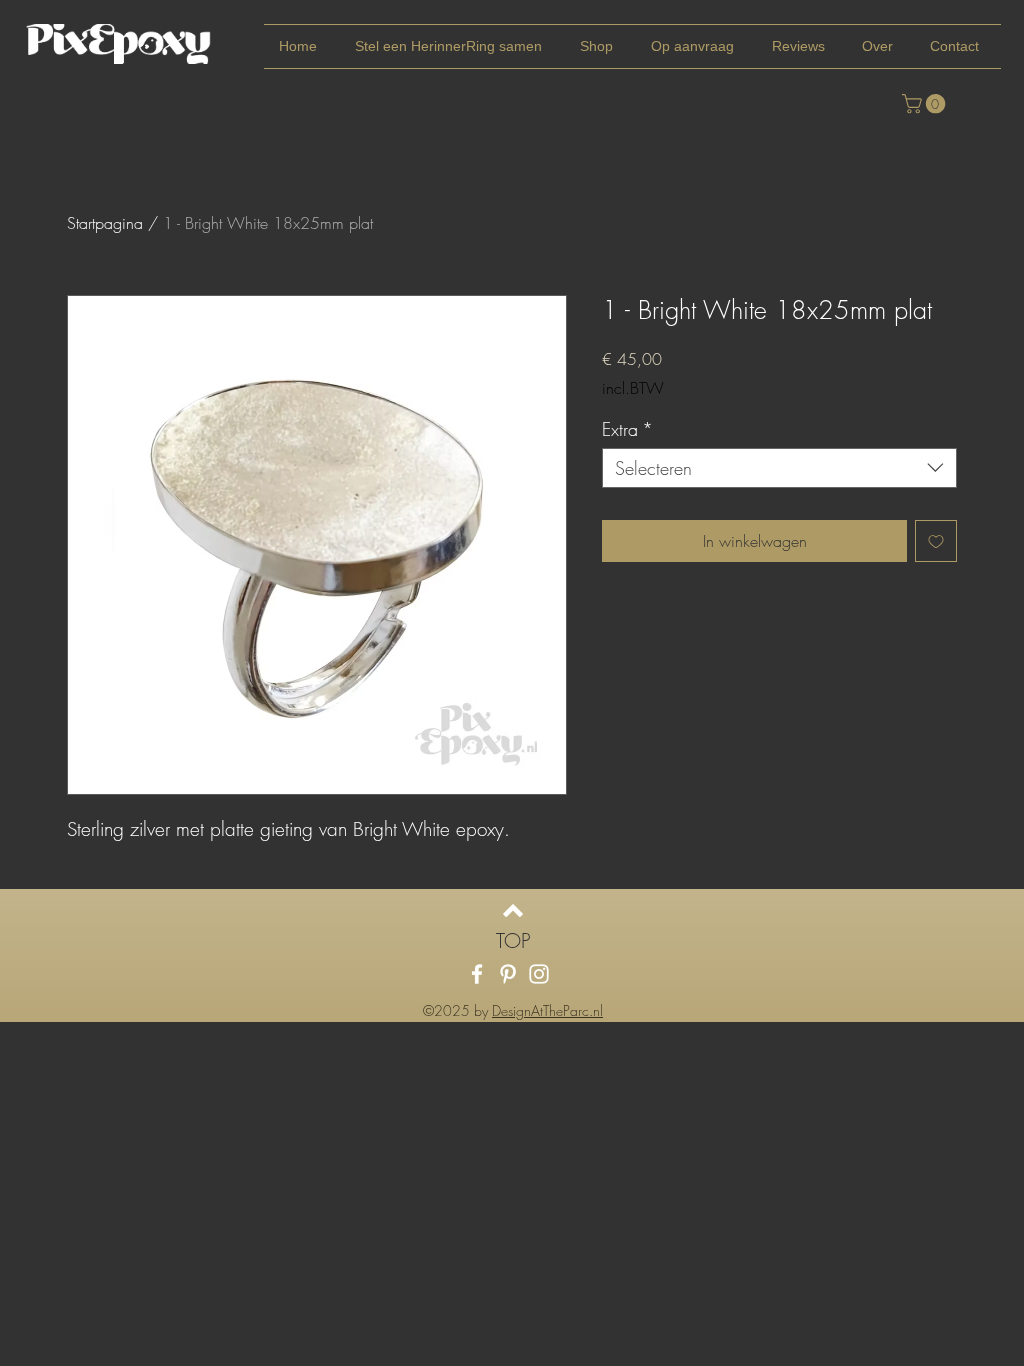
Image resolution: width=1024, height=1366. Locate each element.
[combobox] (779, 468)
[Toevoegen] (936, 541)
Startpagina (105, 223)
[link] (926, 104)
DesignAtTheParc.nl (547, 1010)
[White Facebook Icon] (477, 974)
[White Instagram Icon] (539, 974)
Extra (627, 429)
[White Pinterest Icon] (508, 974)
